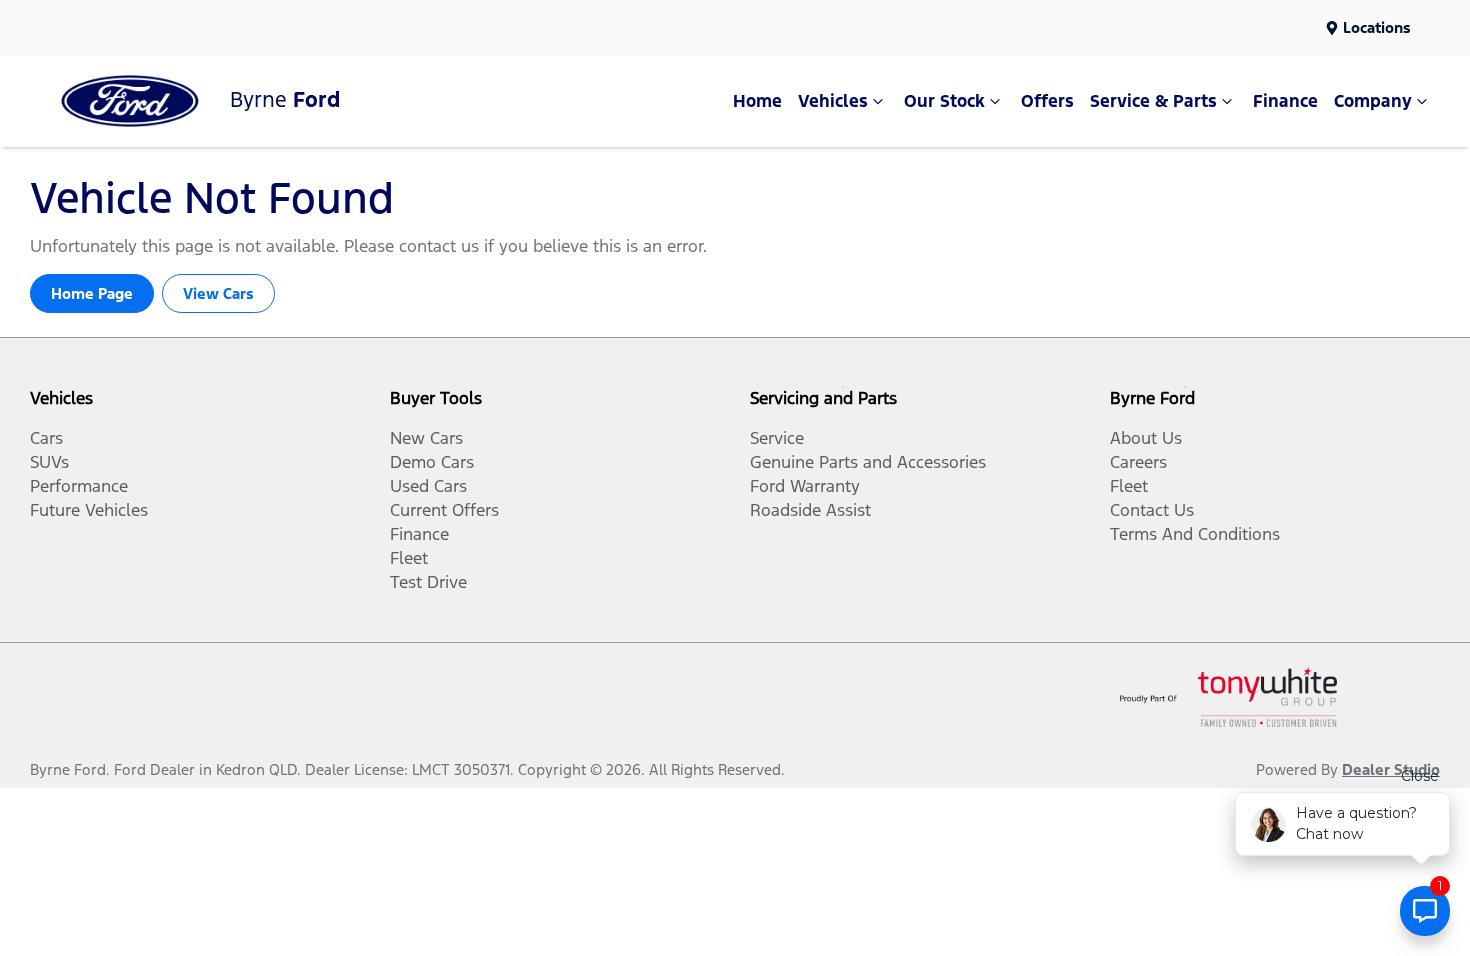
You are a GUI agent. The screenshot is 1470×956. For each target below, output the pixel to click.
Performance (79, 486)
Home (757, 101)
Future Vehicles (89, 510)
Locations (1377, 27)
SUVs (49, 462)
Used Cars (428, 486)
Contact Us (1152, 510)
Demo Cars (432, 462)
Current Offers (444, 510)
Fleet (409, 558)
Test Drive (428, 582)
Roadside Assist (810, 510)
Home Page (92, 293)
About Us (1146, 438)
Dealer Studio (1391, 769)
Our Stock (944, 101)
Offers (1047, 101)
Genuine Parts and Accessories (868, 462)
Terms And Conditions (1195, 534)
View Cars (218, 293)
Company (1373, 101)
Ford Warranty (805, 486)
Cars (46, 438)
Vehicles (833, 101)
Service (777, 438)
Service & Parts (1153, 101)
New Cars (426, 438)
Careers (1138, 462)
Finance (1285, 101)
